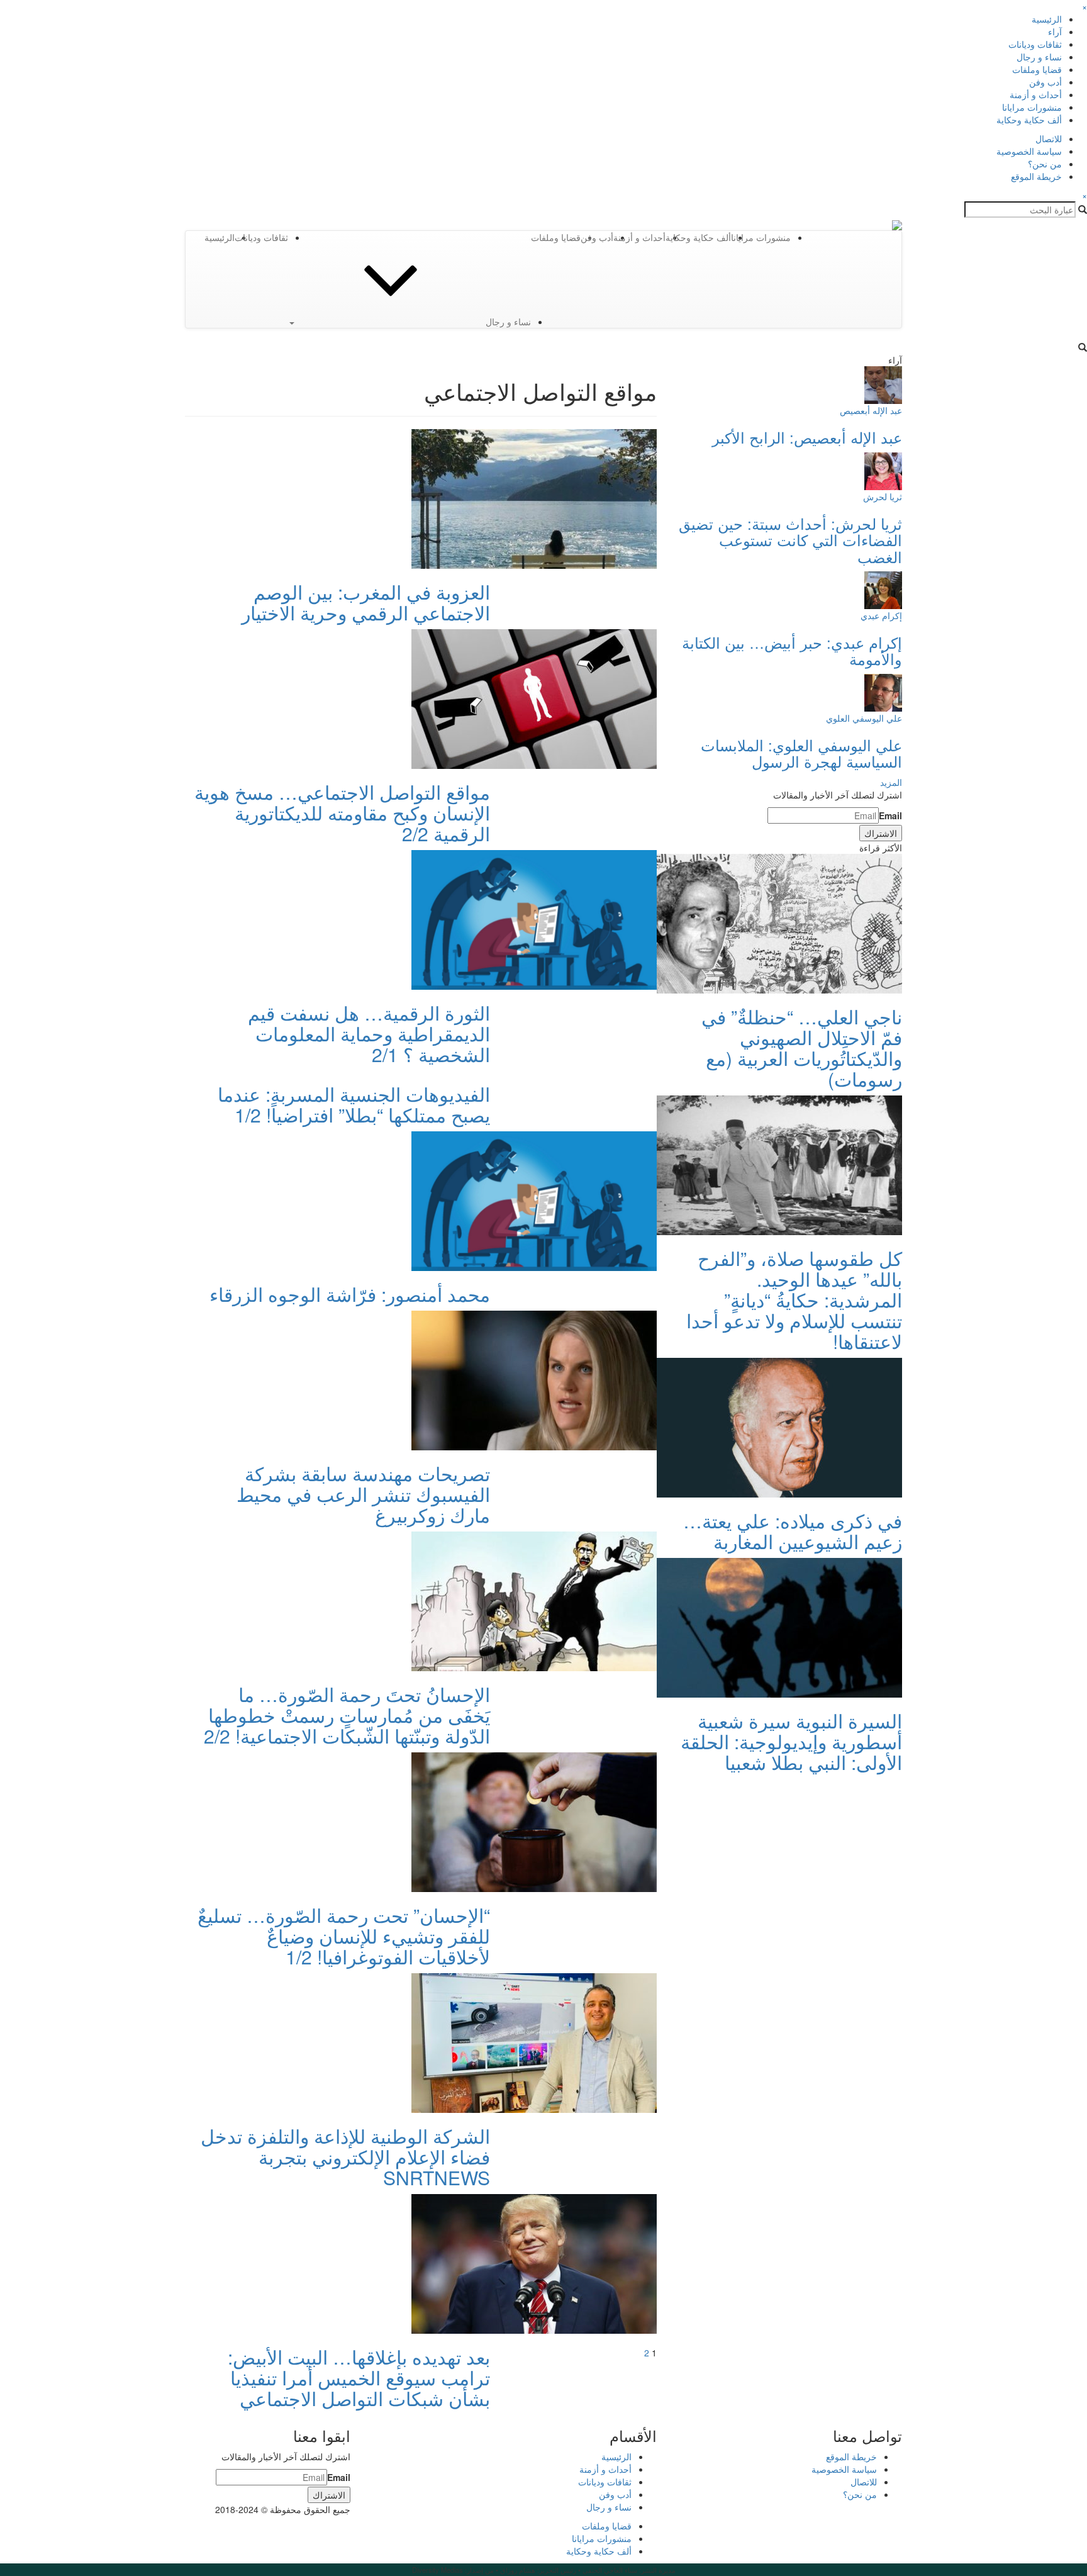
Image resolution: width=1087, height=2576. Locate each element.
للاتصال (1049, 138)
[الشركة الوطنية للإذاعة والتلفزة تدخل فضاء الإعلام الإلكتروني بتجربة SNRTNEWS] (534, 2042)
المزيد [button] (891, 782)
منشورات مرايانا (1032, 107)
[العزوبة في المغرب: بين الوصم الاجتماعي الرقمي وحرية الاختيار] (534, 498)
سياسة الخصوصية (1029, 151)
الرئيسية (1047, 19)
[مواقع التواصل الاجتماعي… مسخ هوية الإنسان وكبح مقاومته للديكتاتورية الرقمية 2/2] (534, 698)
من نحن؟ (1045, 164)
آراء (1055, 31)
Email (890, 815)
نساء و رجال (1039, 57)
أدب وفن (1045, 82)
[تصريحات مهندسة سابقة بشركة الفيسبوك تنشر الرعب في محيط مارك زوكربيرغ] (534, 1379)
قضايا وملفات (1037, 69)
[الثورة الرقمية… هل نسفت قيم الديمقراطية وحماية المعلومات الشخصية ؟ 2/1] (534, 919)
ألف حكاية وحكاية (1029, 120)
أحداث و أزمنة (1036, 94)
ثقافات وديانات (1035, 44)
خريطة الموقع (1036, 176)
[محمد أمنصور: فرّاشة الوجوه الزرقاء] (534, 1200)
